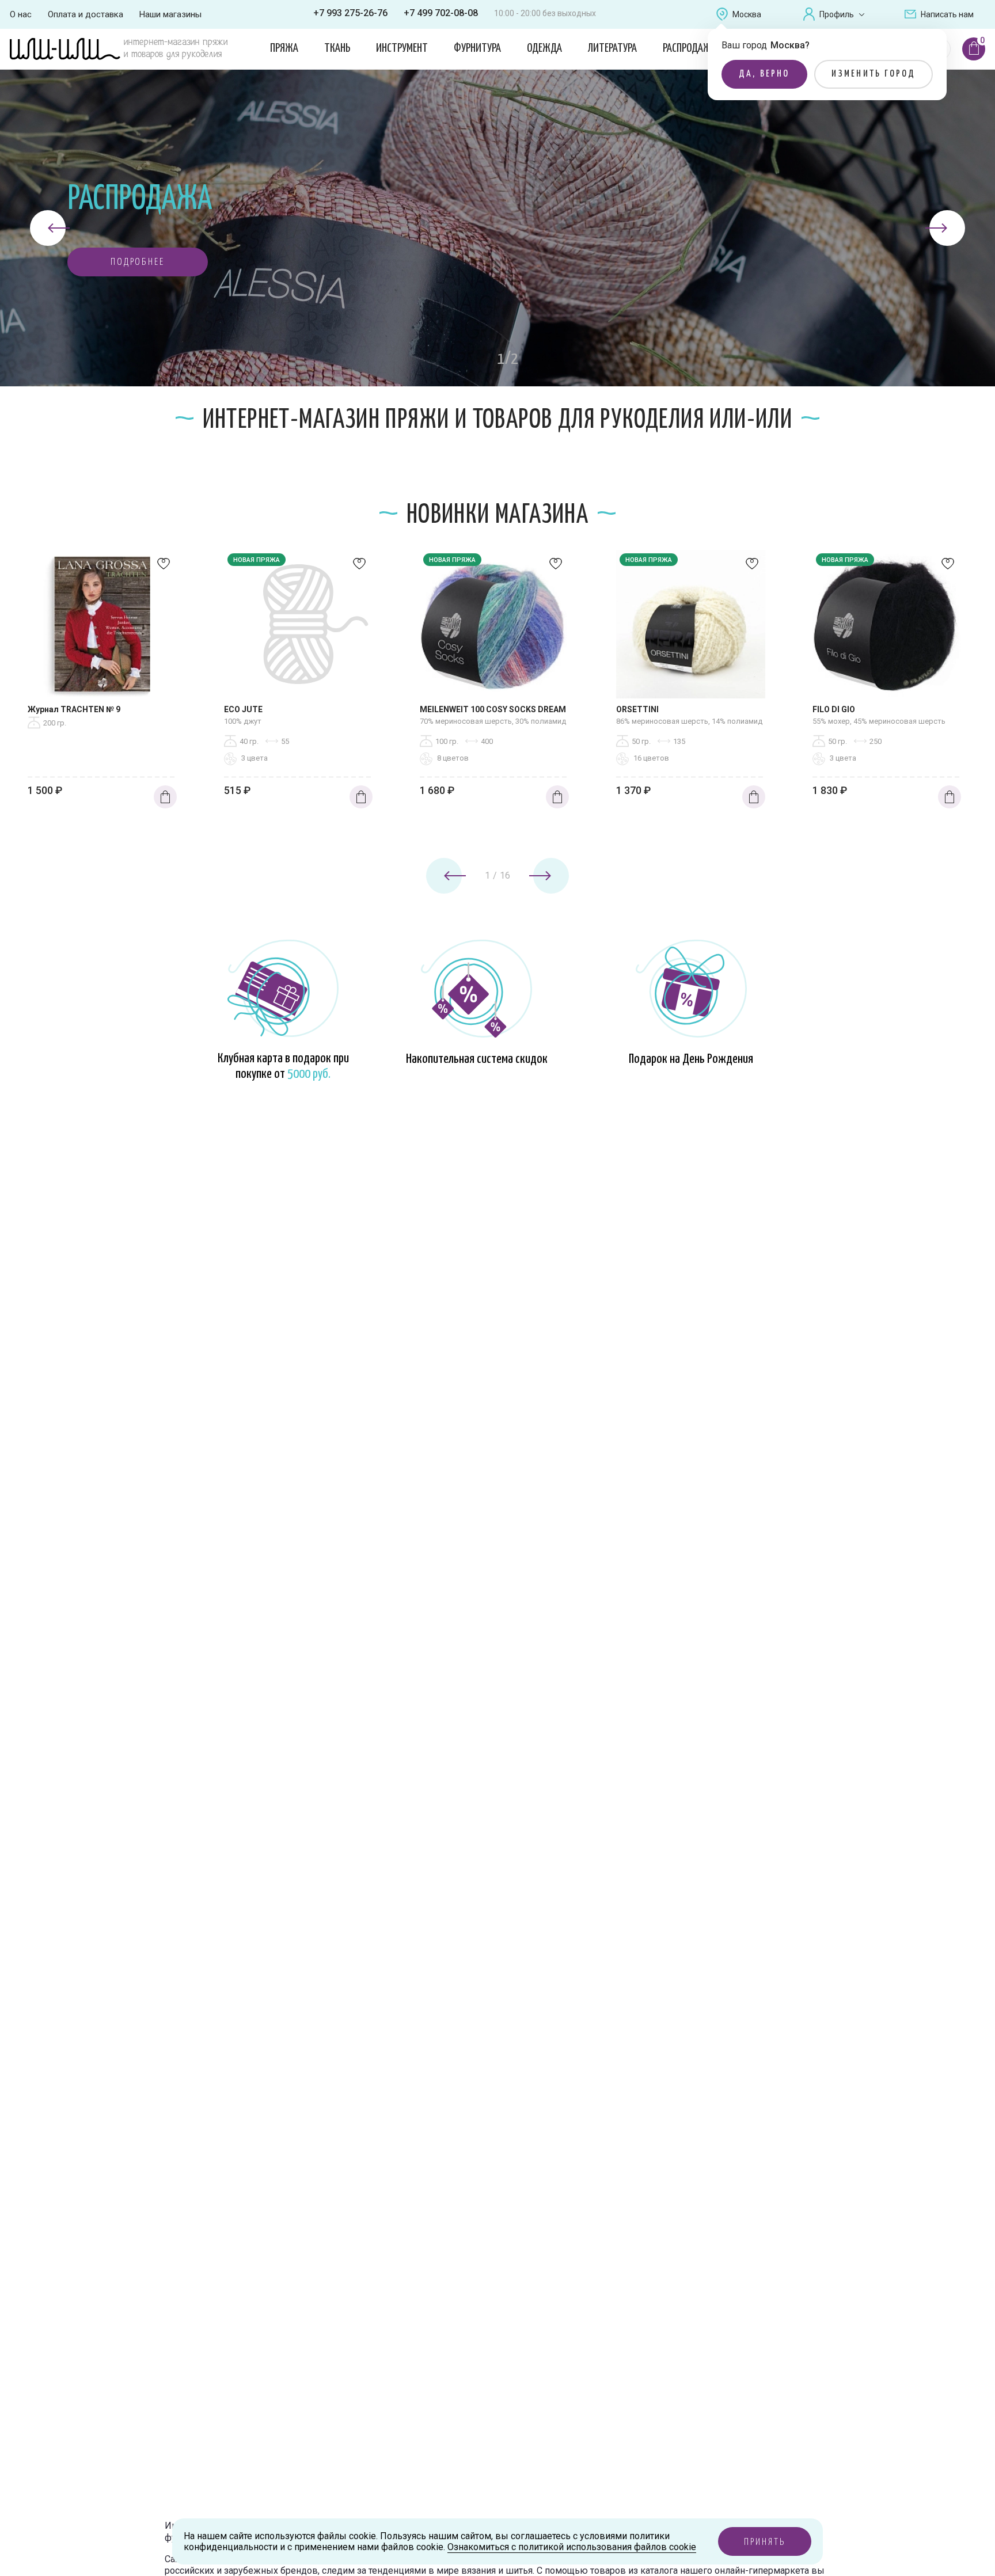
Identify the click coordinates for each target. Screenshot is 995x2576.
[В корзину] (165, 797)
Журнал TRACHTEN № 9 (74, 709)
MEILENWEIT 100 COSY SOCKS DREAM (493, 709)
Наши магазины (170, 14)
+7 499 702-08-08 (441, 13)
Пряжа (284, 48)
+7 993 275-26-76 (350, 13)
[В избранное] (164, 567)
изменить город (874, 74)
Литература (612, 48)
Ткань (337, 48)
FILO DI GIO (834, 709)
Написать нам (947, 14)
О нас (21, 14)
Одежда (544, 48)
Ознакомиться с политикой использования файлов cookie (572, 2547)
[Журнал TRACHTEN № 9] (102, 627)
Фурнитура (477, 48)
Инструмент (402, 48)
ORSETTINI (637, 709)
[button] (137, 262)
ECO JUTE (243, 709)
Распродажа (690, 48)
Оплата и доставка (86, 14)
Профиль (837, 14)
